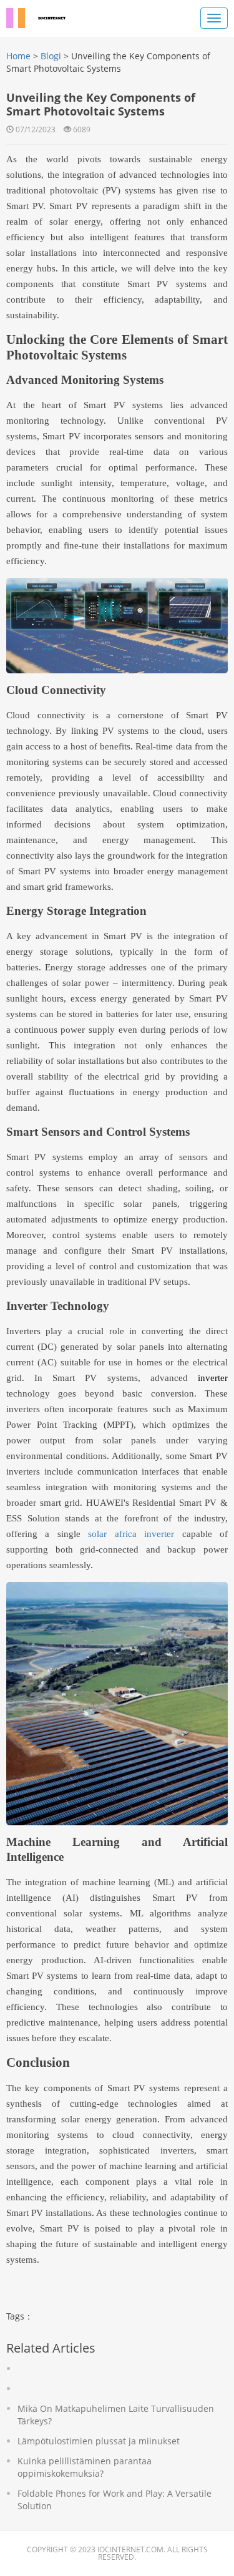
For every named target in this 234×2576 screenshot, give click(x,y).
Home (18, 56)
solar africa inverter (131, 1534)
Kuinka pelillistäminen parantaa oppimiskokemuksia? (85, 2467)
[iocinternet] (44, 16)
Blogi (51, 56)
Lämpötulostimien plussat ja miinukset (99, 2441)
